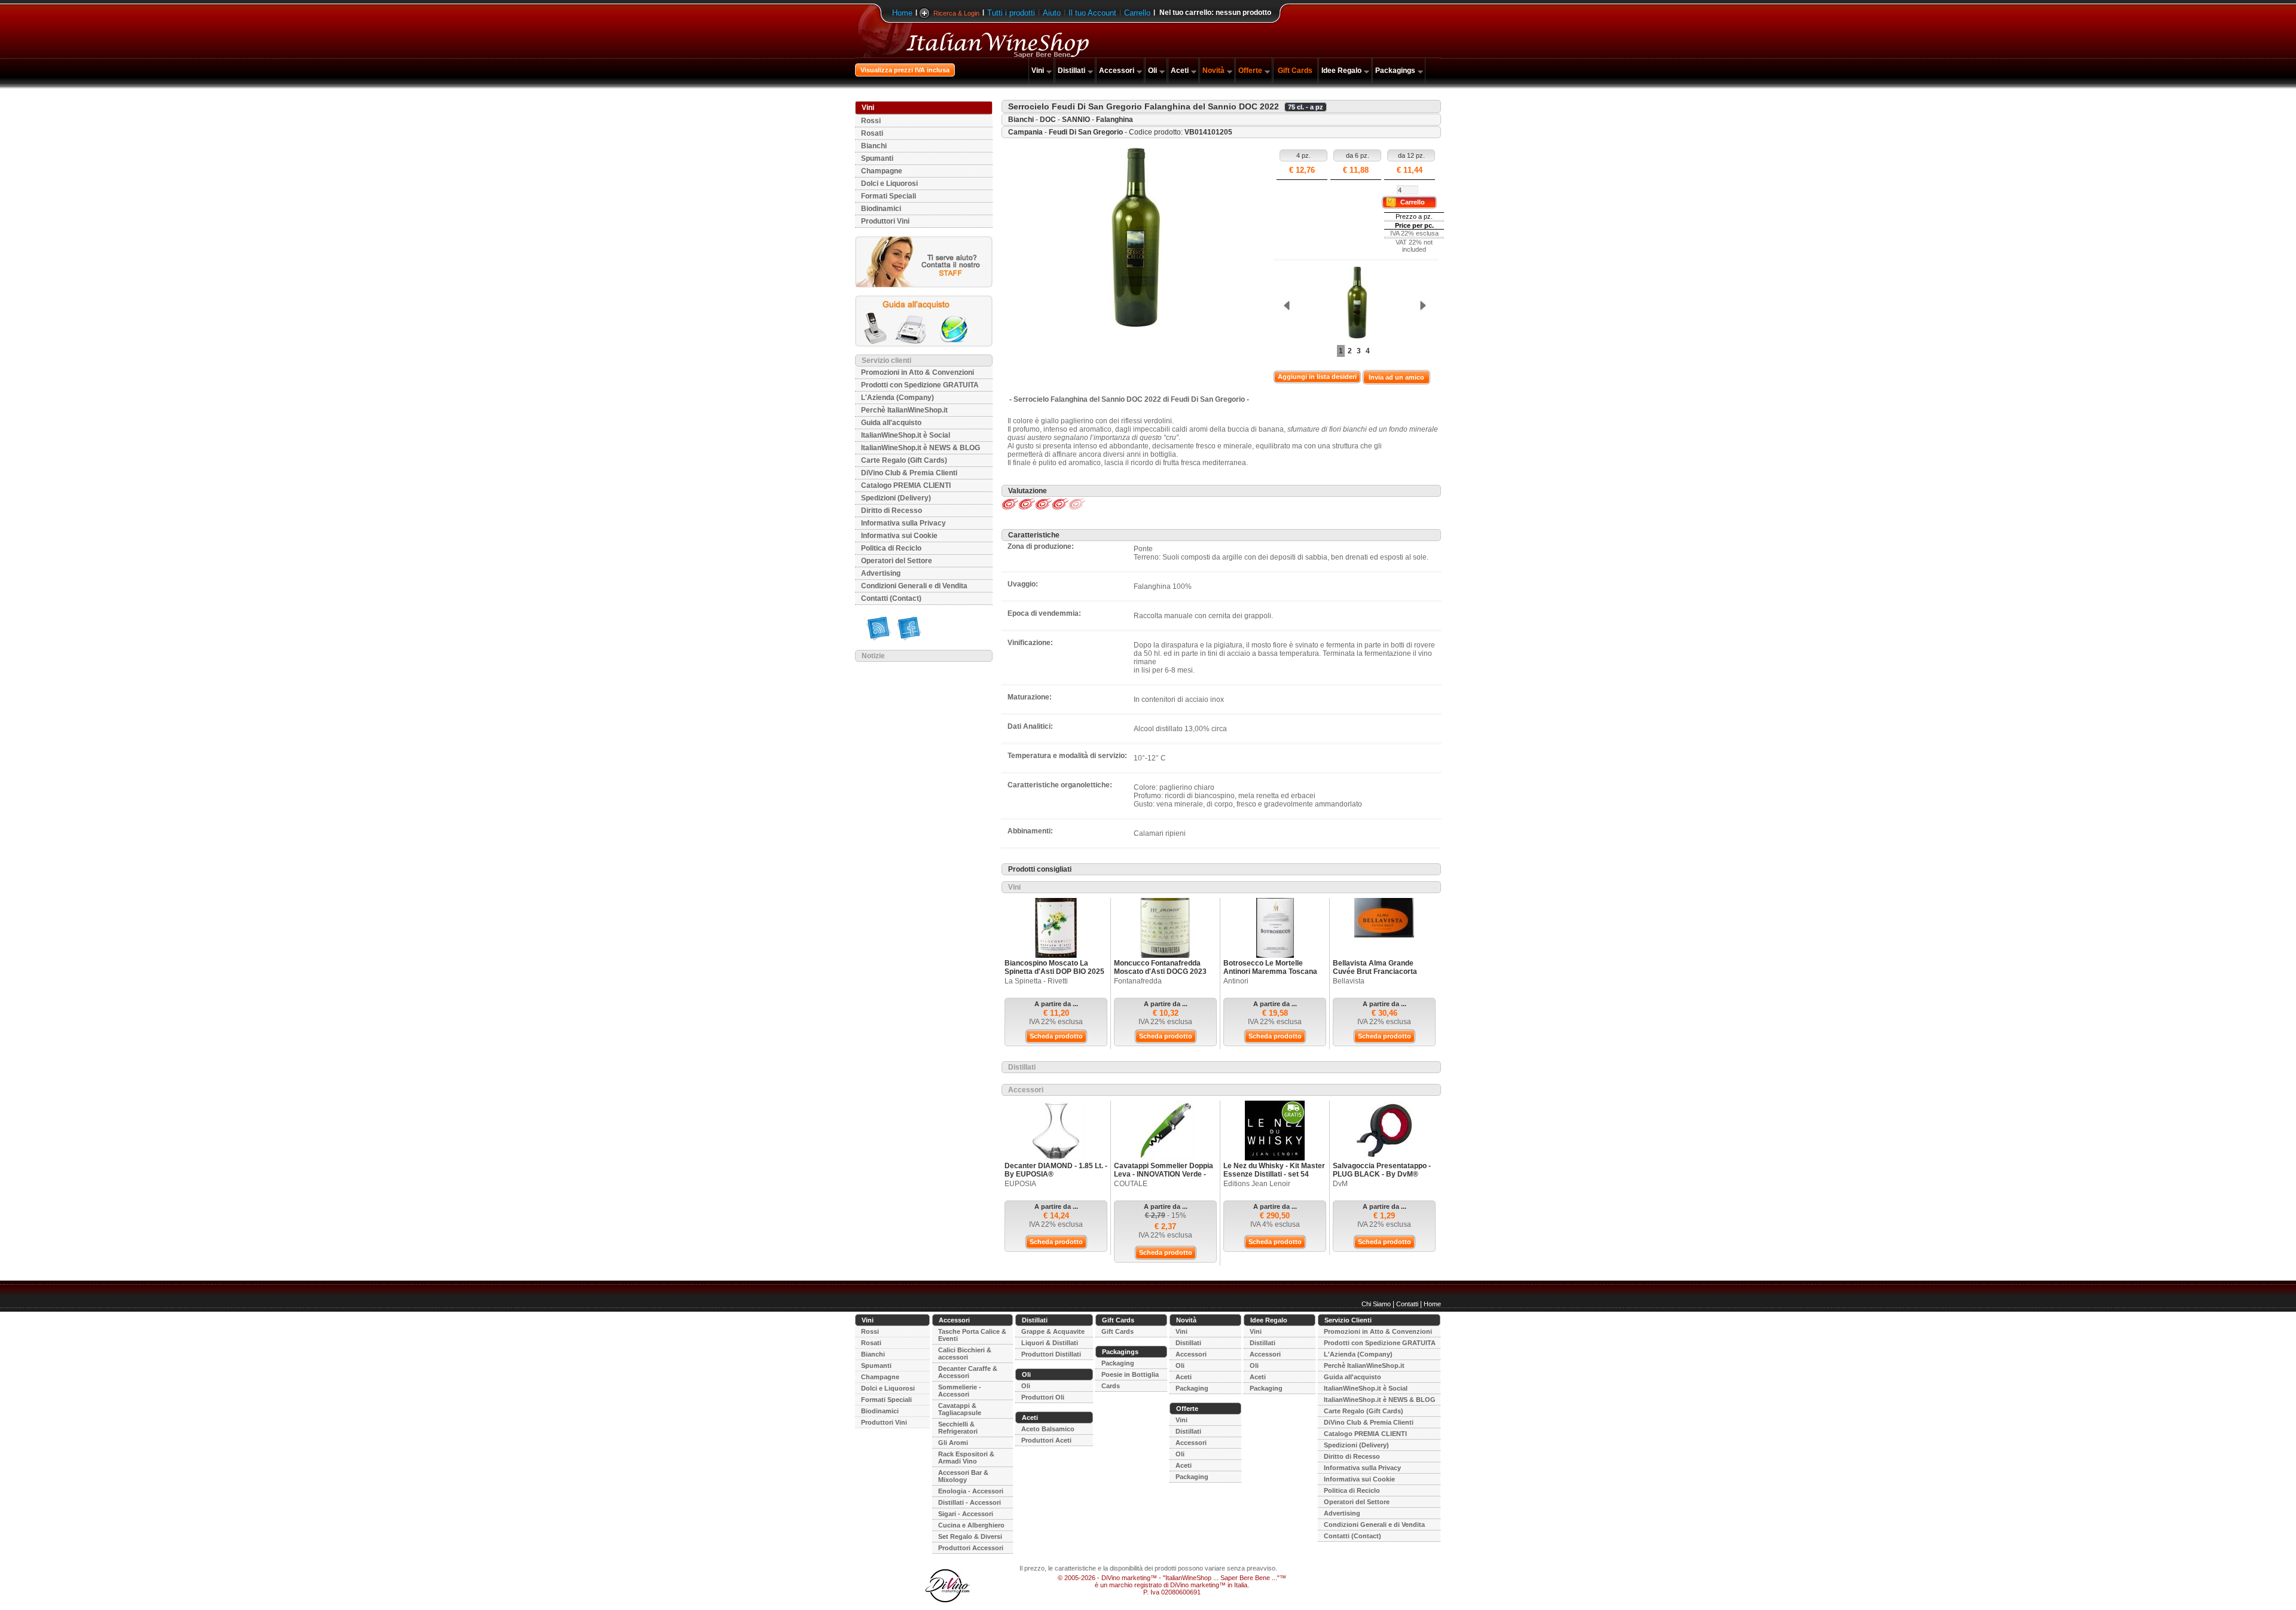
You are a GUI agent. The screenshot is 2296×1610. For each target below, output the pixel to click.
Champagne (882, 171)
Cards (1111, 1386)
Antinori (1236, 981)
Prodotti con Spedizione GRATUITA (920, 385)
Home (902, 13)
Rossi (871, 121)
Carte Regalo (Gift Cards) (904, 460)
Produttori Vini (885, 221)
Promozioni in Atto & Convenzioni (918, 372)
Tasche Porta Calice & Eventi (972, 1335)
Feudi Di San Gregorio (1086, 132)
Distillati (1071, 71)
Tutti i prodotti (1011, 13)
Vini (1038, 71)
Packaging (1118, 1363)
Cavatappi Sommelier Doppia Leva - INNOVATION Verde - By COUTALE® (1164, 1174)
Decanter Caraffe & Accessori (968, 1372)
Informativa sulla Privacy (903, 523)
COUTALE (1131, 1184)
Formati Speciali (889, 196)
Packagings (1395, 71)
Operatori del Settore (897, 561)
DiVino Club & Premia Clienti (909, 473)
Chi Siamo (1376, 1304)
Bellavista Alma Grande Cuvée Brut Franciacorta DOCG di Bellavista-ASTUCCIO (1375, 976)
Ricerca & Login (956, 13)
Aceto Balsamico (1048, 1429)
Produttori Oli (1043, 1397)
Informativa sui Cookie (899, 536)
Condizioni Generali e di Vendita (914, 586)
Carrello (1137, 13)
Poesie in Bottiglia (1130, 1374)
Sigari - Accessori (966, 1514)
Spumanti (877, 158)
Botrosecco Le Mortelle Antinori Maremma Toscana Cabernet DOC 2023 (1270, 972)
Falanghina (1115, 120)
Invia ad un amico (1396, 377)
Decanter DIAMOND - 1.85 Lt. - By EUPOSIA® (1056, 1170)
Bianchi (874, 146)
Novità (1213, 71)
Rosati (872, 133)
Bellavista (1349, 981)
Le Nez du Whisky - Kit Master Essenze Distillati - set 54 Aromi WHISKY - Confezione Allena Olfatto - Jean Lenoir (1274, 1178)
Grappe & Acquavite (1053, 1331)
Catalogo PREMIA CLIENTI (906, 485)
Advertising (881, 573)
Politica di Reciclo (891, 548)
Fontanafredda (1138, 981)
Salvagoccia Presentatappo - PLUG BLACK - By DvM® (1382, 1170)
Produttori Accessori (971, 1548)
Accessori (1117, 71)
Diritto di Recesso (891, 511)
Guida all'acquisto (891, 423)
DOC (1048, 120)
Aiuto (1052, 13)
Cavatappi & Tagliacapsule (960, 1409)
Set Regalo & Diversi (970, 1536)
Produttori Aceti (1046, 1440)
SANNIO (1076, 120)
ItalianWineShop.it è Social (906, 435)
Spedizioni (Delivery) (896, 498)
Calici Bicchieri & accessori (965, 1354)
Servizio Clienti (1348, 1320)
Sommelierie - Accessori (960, 1391)
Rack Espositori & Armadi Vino (966, 1458)
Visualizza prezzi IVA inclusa (905, 70)
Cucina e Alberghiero (971, 1525)
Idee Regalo (1341, 71)
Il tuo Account (1092, 13)
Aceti (1180, 71)
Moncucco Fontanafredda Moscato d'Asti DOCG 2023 (1160, 967)
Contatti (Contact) (891, 598)
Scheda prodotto (1056, 1036)
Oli (1152, 71)
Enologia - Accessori (971, 1491)
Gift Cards (1295, 71)
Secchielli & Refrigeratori (958, 1428)
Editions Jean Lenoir (1257, 1184)
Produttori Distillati (1051, 1354)
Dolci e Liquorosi (889, 184)
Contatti (1407, 1304)
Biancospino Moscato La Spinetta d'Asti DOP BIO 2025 (1054, 967)
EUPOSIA (1020, 1184)
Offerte (1250, 71)
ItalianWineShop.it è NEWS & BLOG (920, 448)
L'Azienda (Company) (897, 398)
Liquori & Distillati (1050, 1343)
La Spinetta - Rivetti (1036, 981)
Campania (1025, 132)
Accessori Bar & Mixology (963, 1476)
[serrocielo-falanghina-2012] (1354, 303)
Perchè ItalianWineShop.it (904, 410)
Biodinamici (881, 209)
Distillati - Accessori (970, 1502)
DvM (1340, 1184)
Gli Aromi (953, 1443)
